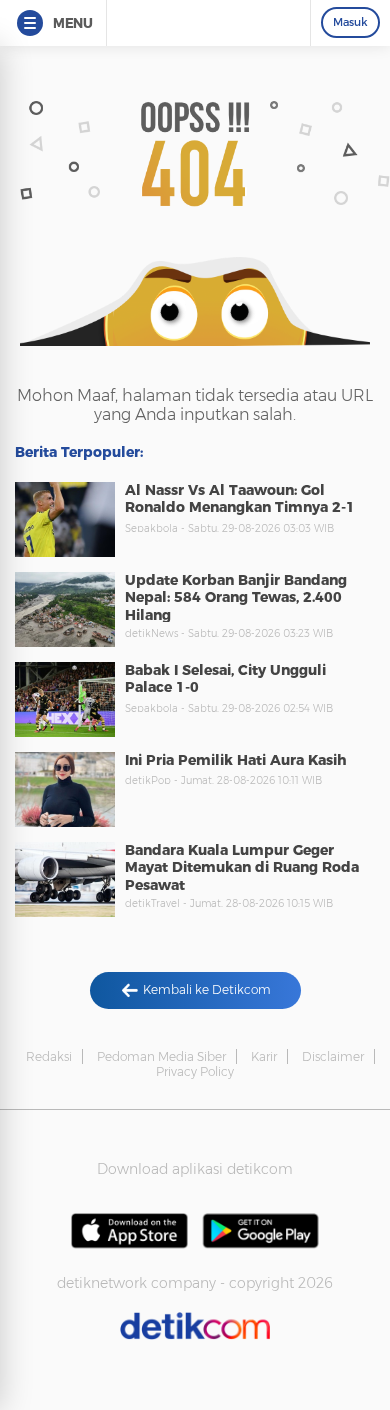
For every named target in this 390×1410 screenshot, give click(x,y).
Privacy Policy (195, 1071)
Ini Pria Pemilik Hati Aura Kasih (236, 760)
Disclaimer (333, 1056)
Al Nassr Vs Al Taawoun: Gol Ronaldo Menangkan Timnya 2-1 (240, 499)
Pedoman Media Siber (161, 1056)
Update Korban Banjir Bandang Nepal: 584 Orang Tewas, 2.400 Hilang (236, 597)
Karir (264, 1056)
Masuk (350, 22)
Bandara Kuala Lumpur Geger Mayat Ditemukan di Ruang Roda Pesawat (242, 867)
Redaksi (49, 1056)
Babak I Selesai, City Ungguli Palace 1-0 (225, 679)
